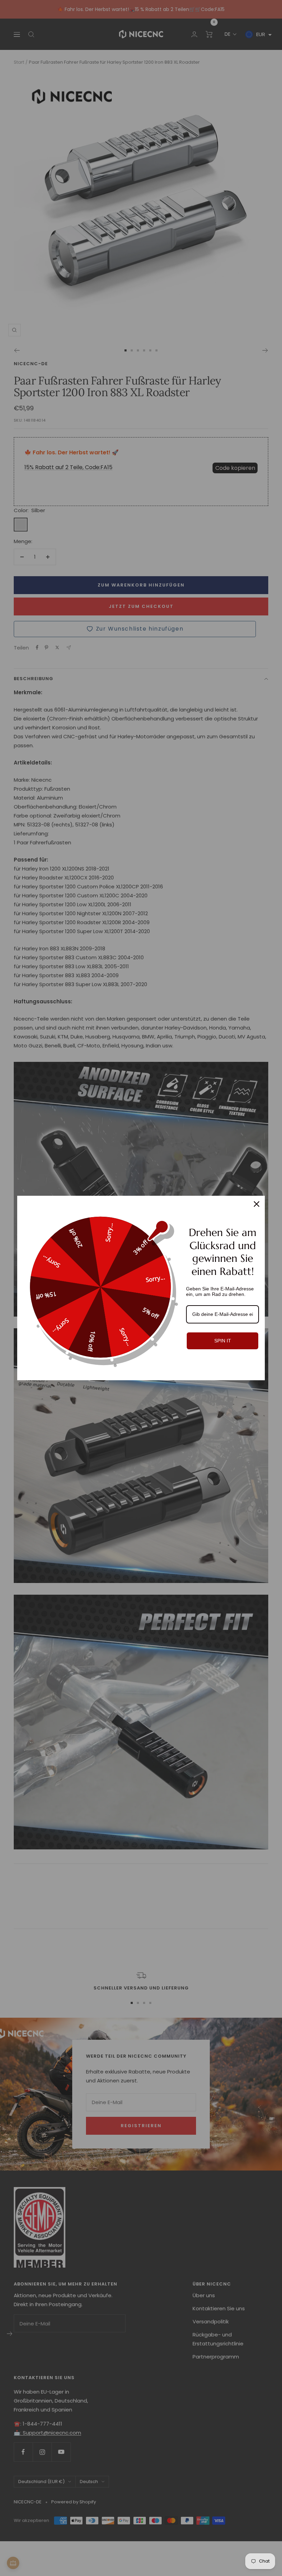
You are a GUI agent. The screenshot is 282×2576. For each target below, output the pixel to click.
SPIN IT (223, 1341)
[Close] (257, 1204)
